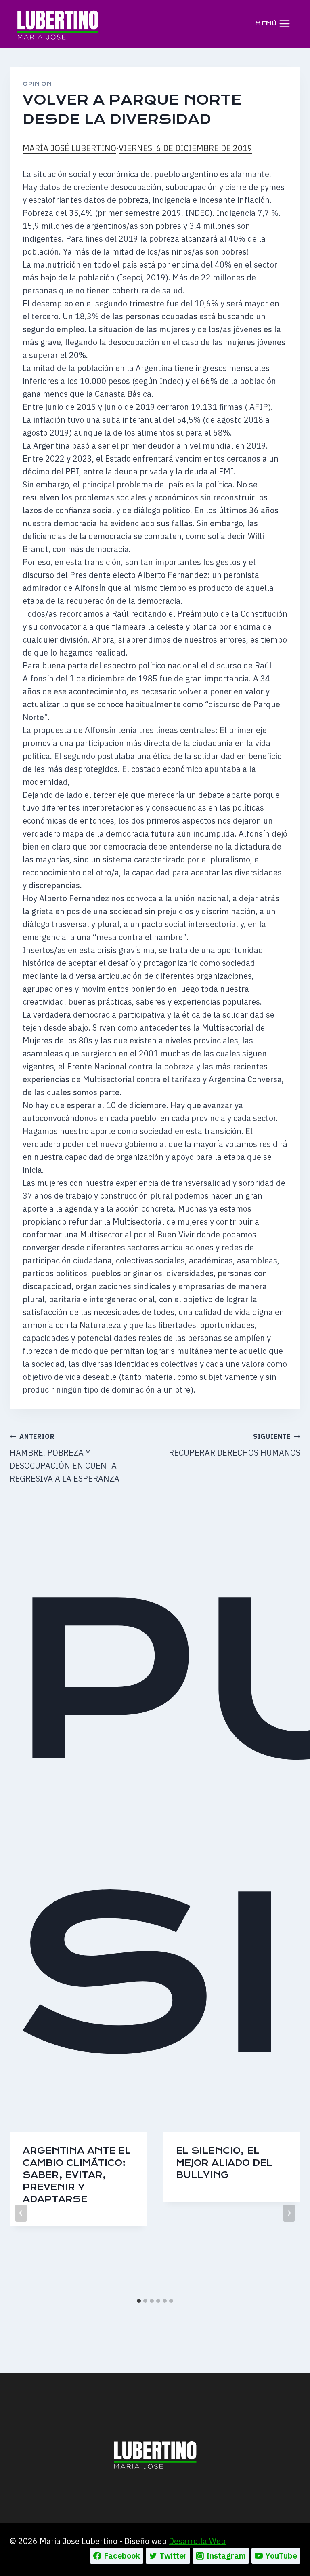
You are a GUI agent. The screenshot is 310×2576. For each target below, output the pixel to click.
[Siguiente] (289, 2213)
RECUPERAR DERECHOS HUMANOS (235, 1445)
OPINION (37, 84)
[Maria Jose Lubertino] (58, 23)
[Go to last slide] (21, 2213)
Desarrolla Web (197, 2541)
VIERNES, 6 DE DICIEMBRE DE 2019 (185, 148)
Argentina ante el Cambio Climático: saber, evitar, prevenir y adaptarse (77, 2175)
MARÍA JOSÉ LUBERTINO (69, 148)
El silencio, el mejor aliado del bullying (224, 2163)
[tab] (139, 2301)
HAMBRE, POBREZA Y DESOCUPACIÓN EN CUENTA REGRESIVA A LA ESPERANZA (65, 1458)
